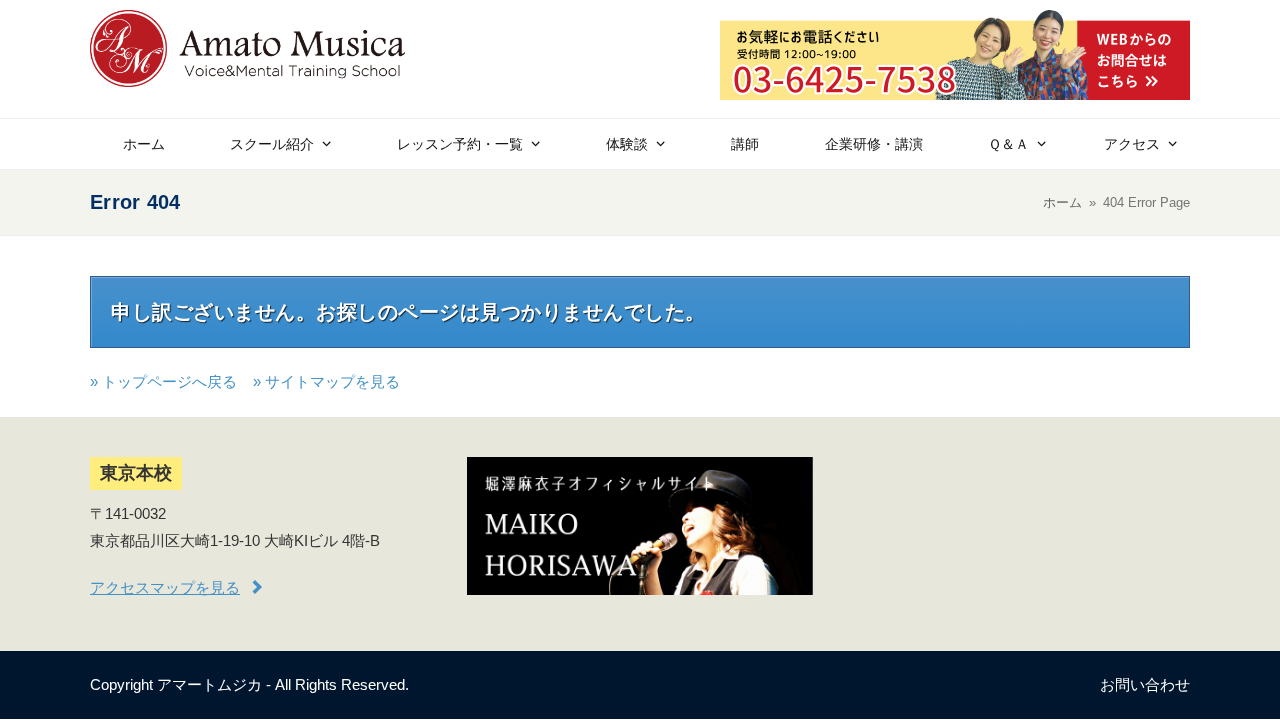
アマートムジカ (209, 684)
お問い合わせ (1145, 684)
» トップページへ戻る (163, 381)
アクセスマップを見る (165, 587)
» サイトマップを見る (326, 381)
